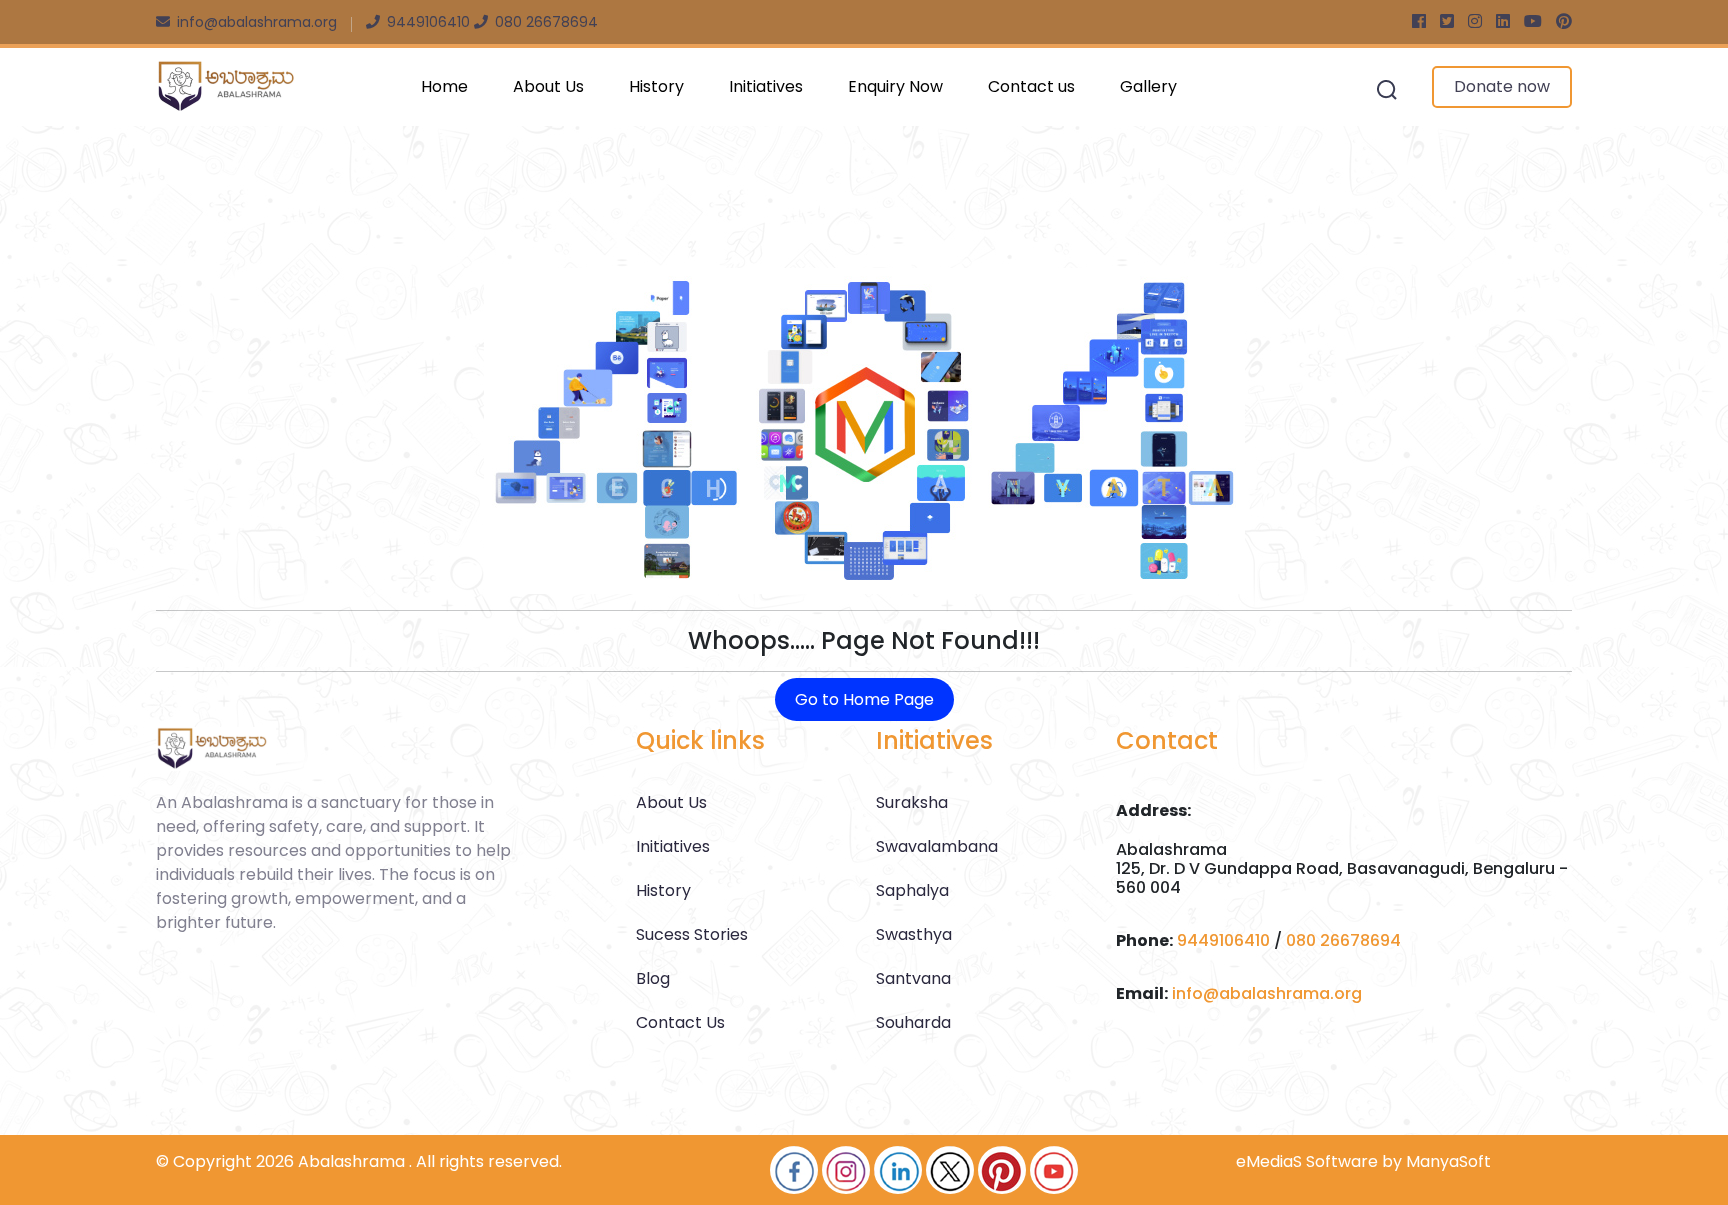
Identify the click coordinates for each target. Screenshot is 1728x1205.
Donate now (1502, 86)
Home (444, 86)
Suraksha (912, 802)
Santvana (913, 978)
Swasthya (914, 934)
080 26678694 (1343, 940)
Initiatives (766, 86)
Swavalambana (937, 846)
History (656, 86)
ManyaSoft (1448, 1161)
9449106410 (1223, 940)
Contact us (1031, 86)
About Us (548, 86)
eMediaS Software (1307, 1161)
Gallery (1148, 86)
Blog (653, 978)
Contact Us (680, 1022)
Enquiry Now (895, 86)
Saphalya (912, 890)
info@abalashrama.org (1267, 993)
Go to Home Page (864, 699)
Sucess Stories (692, 934)
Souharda (913, 1022)
